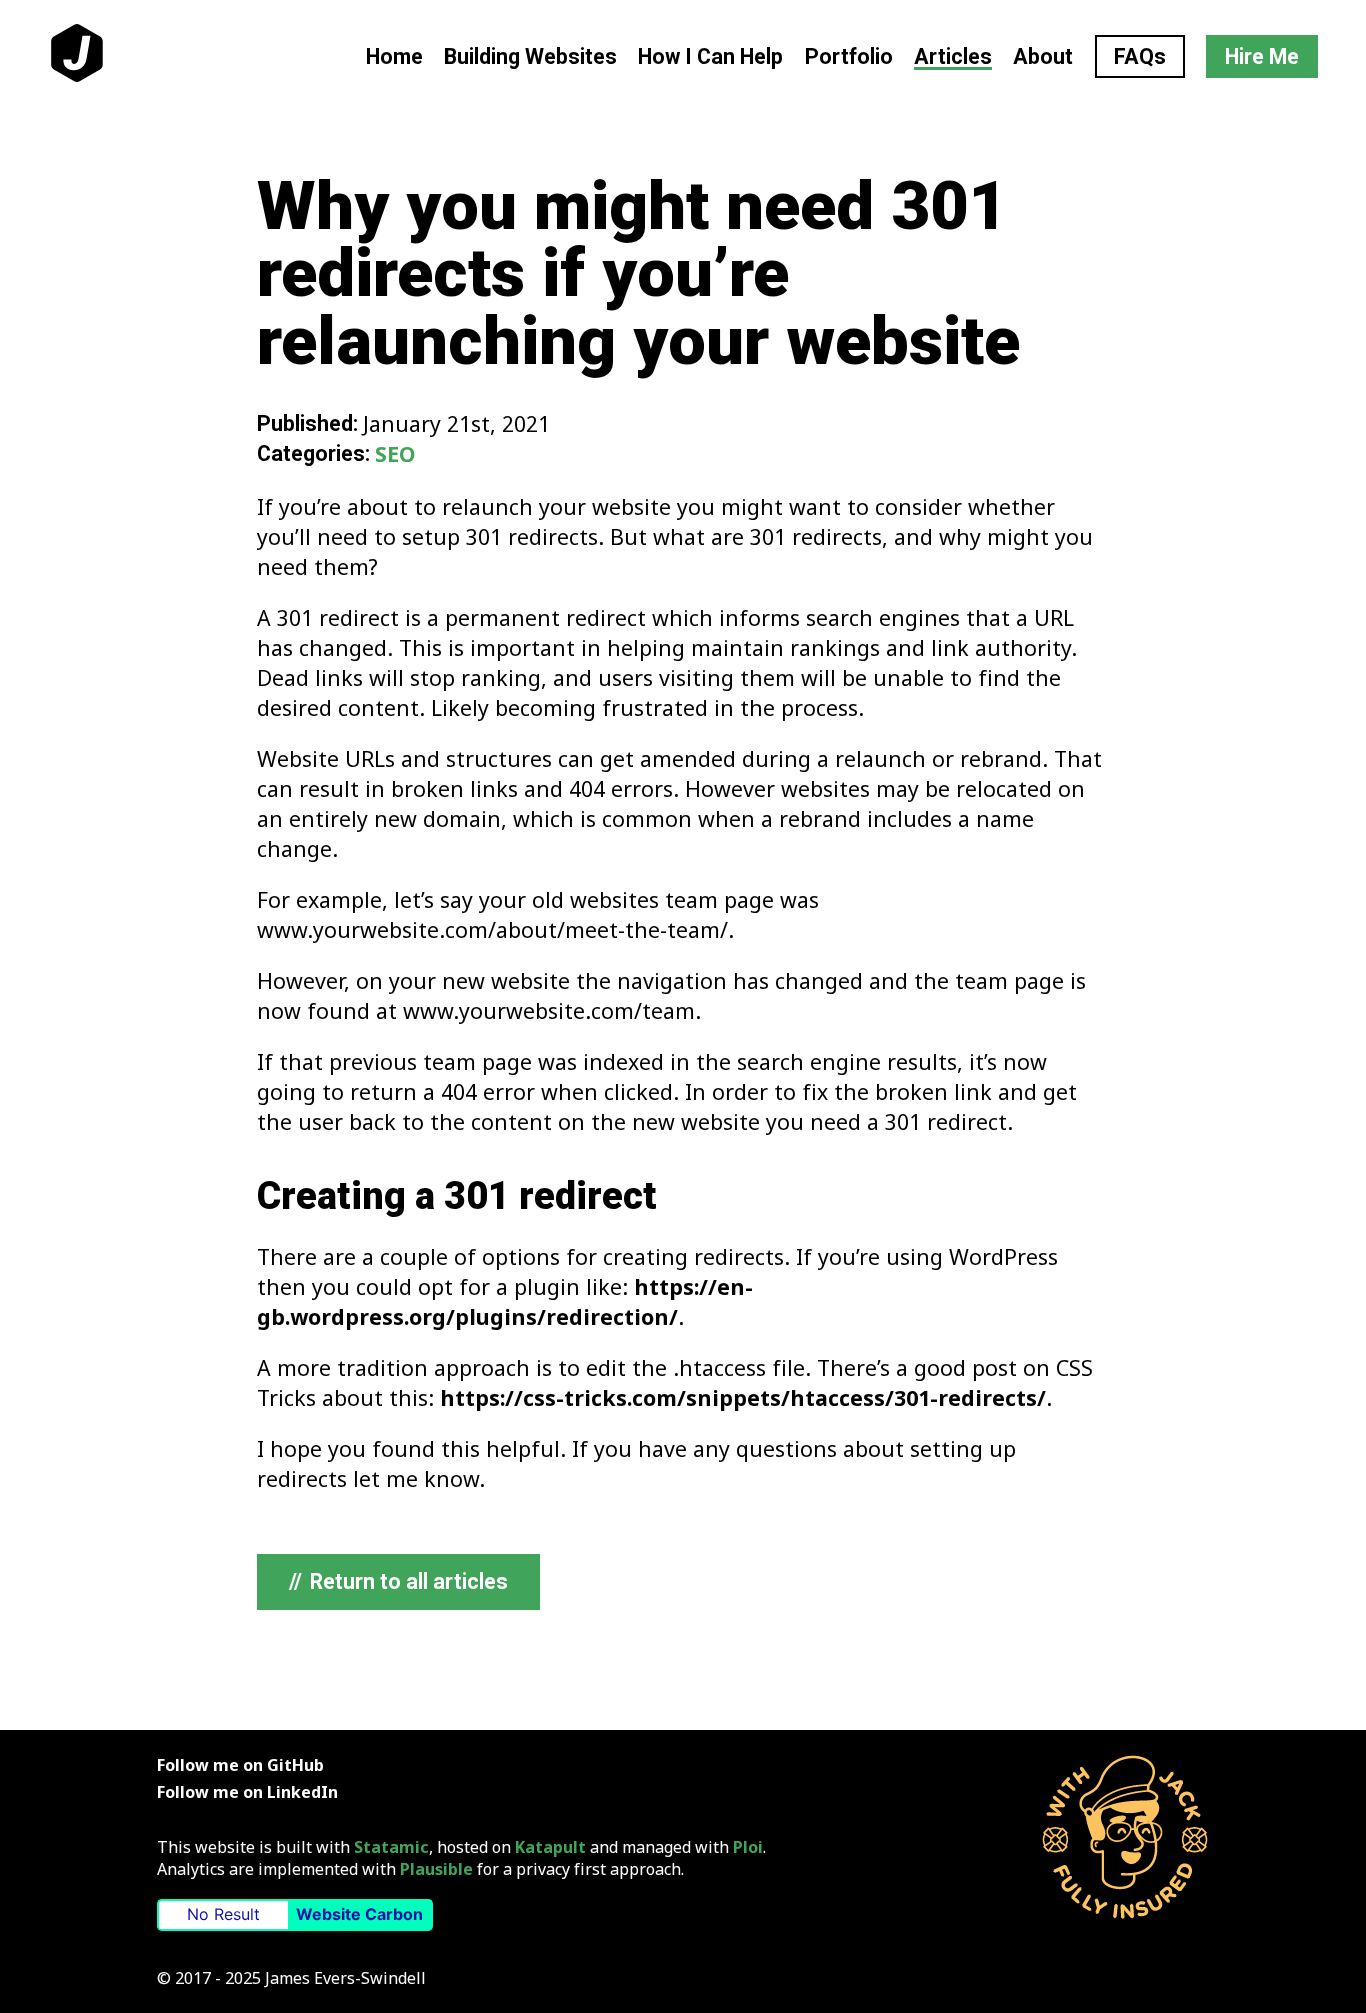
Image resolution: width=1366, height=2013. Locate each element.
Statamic (391, 1847)
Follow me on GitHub (240, 1765)
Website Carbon (359, 1914)
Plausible (436, 1869)
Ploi (748, 1847)
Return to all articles (399, 1581)
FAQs (1140, 56)
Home (394, 56)
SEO (395, 453)
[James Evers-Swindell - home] (77, 56)
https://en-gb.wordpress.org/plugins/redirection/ (505, 1301)
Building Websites (530, 56)
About (1043, 56)
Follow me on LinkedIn (247, 1792)
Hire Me (1262, 56)
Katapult (550, 1847)
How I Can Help (710, 56)
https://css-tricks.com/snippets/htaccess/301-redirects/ (743, 1397)
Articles (953, 56)
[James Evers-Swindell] (1125, 1837)
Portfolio (849, 56)
